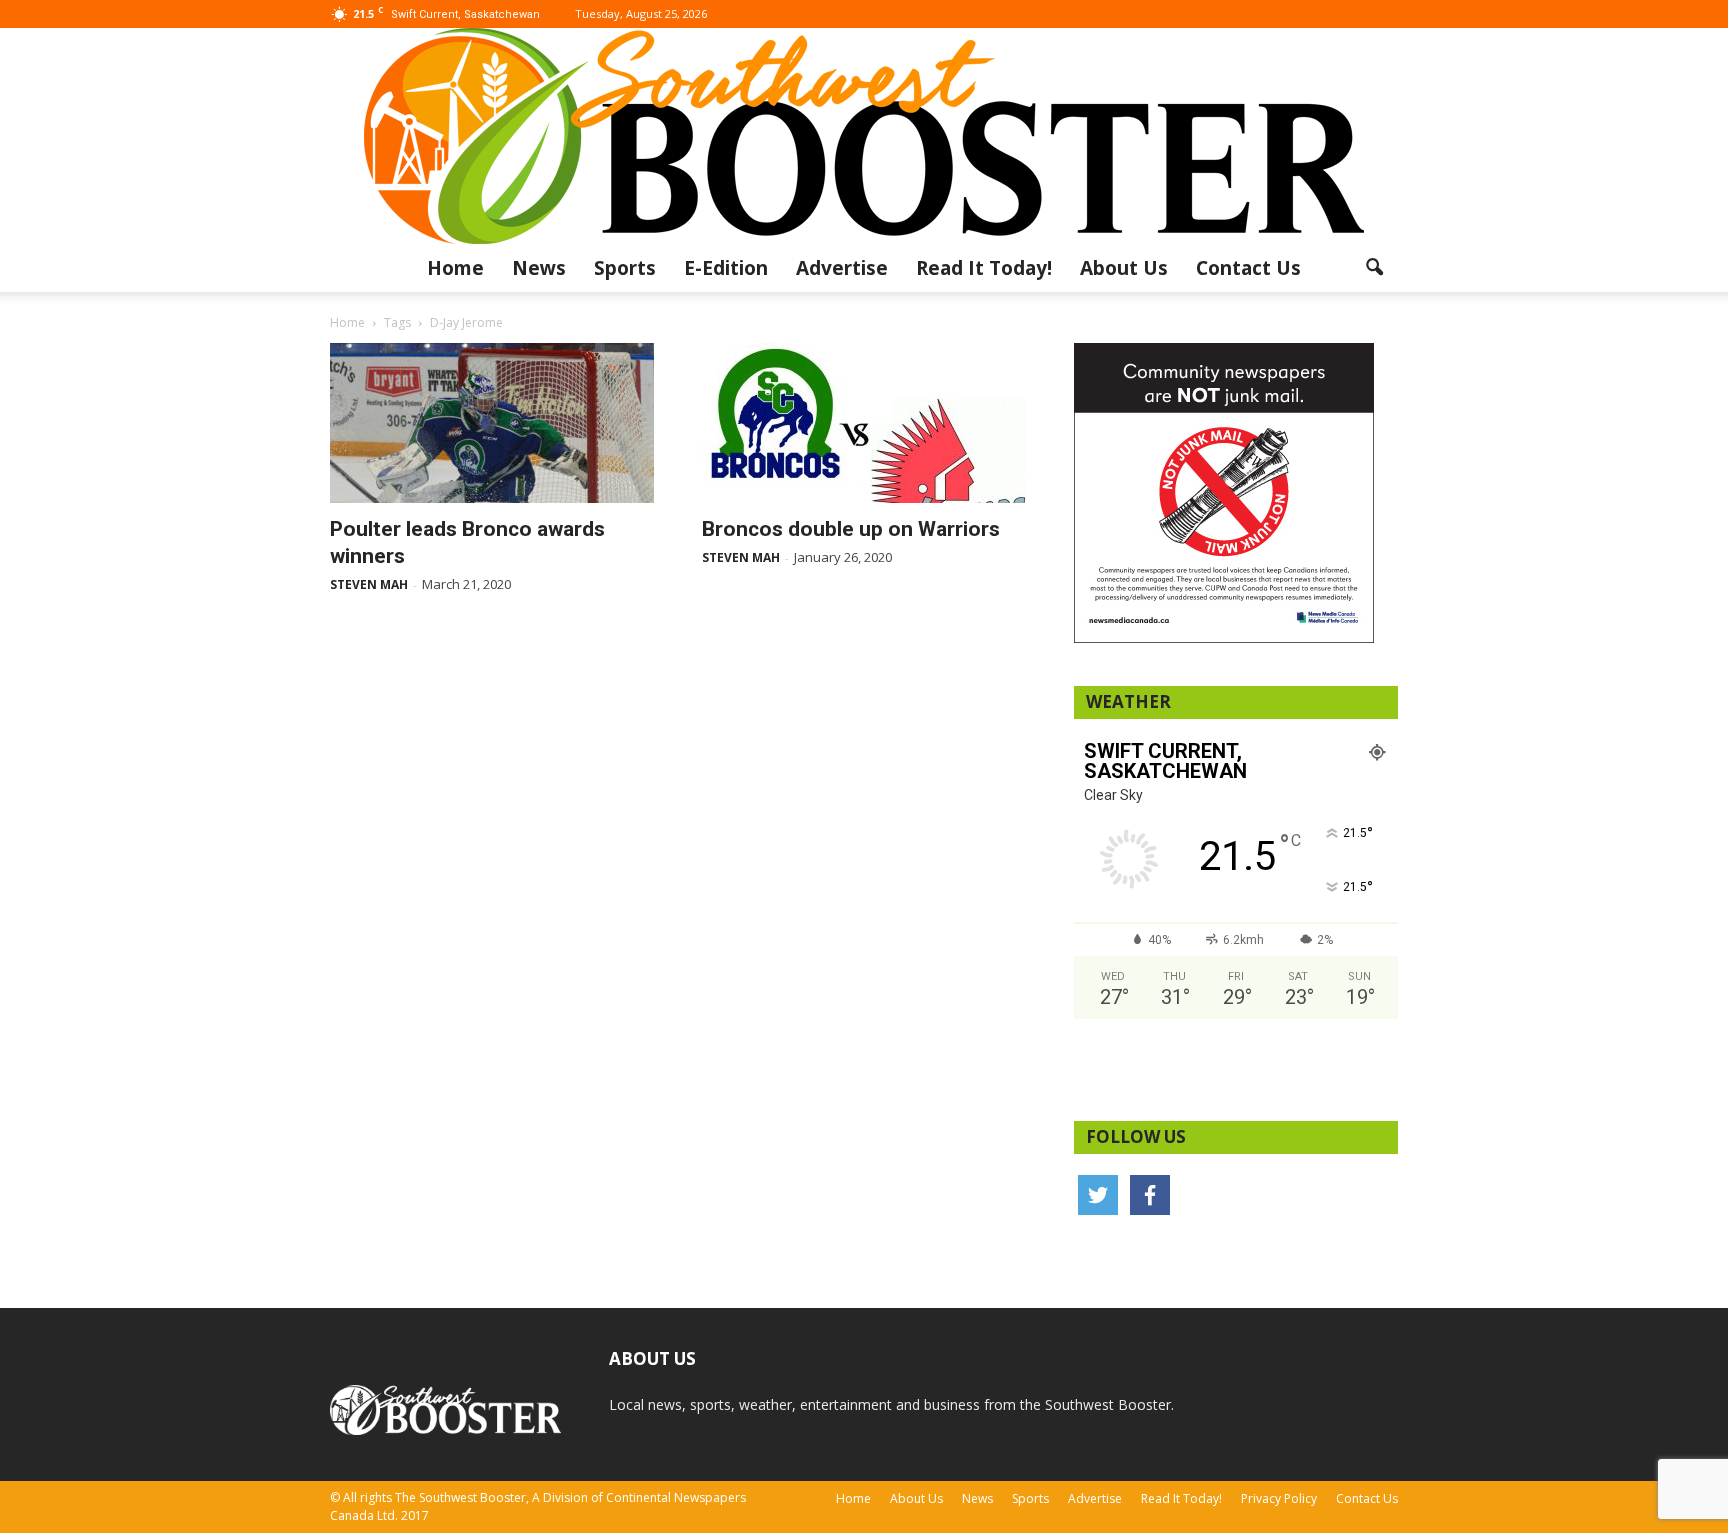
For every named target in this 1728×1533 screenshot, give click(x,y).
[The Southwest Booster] (864, 136)
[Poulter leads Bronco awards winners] (492, 423)
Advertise (842, 268)
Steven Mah (369, 584)
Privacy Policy (1279, 1498)
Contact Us (1248, 268)
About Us (1124, 268)
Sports (625, 268)
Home (455, 268)
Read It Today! (984, 268)
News (539, 268)
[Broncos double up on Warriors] (864, 423)
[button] (1374, 268)
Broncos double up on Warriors (851, 529)
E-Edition (726, 268)
